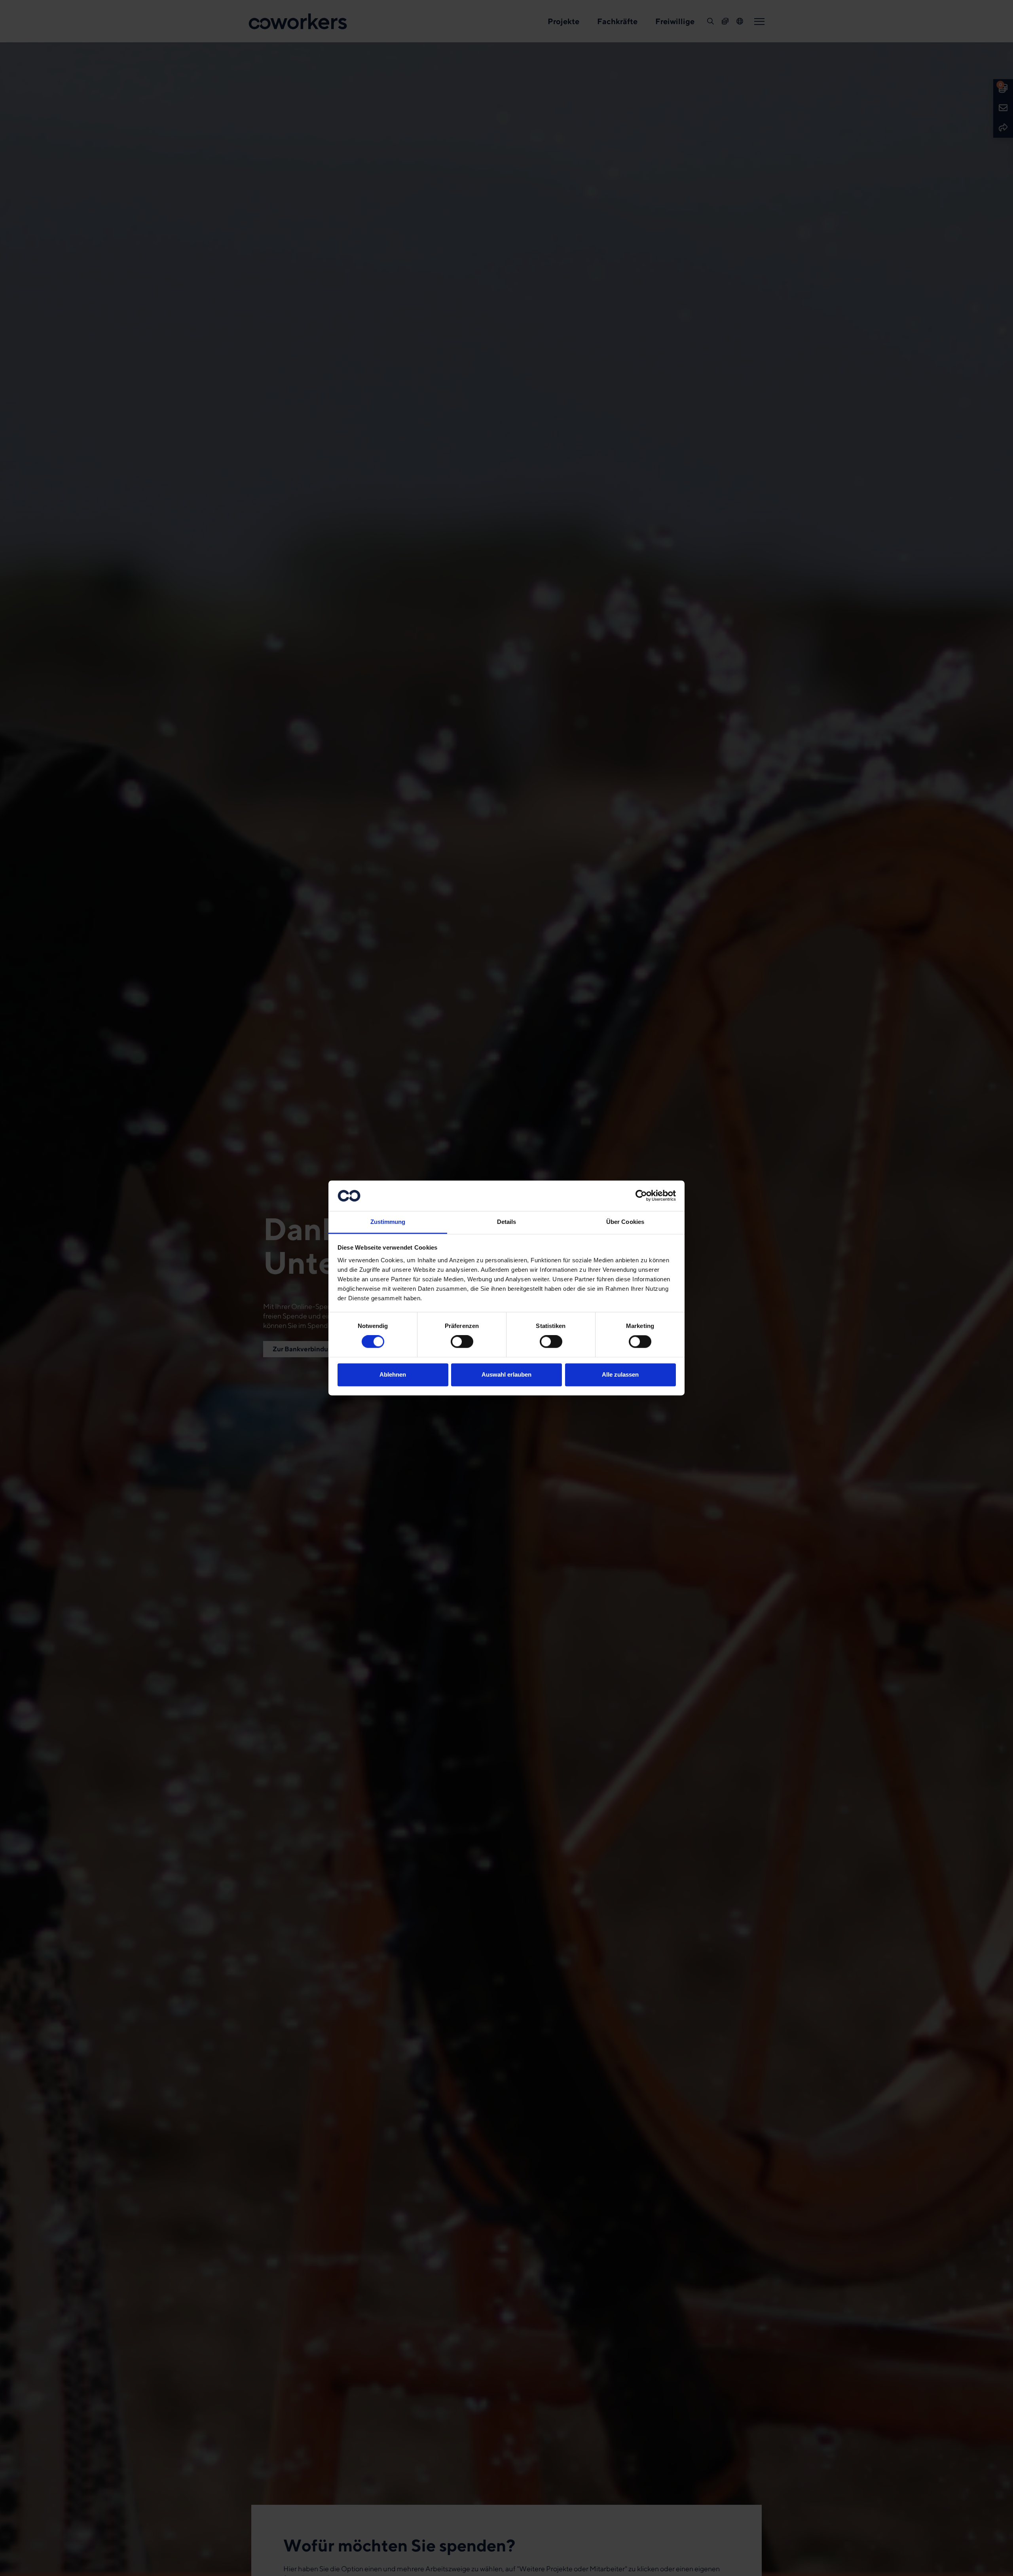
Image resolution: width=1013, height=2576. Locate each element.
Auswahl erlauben (506, 1374)
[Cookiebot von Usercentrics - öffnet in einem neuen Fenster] (641, 1196)
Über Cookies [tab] (625, 1222)
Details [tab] (507, 1222)
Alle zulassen (620, 1374)
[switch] (462, 1342)
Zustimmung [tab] (388, 1222)
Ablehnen (393, 1374)
